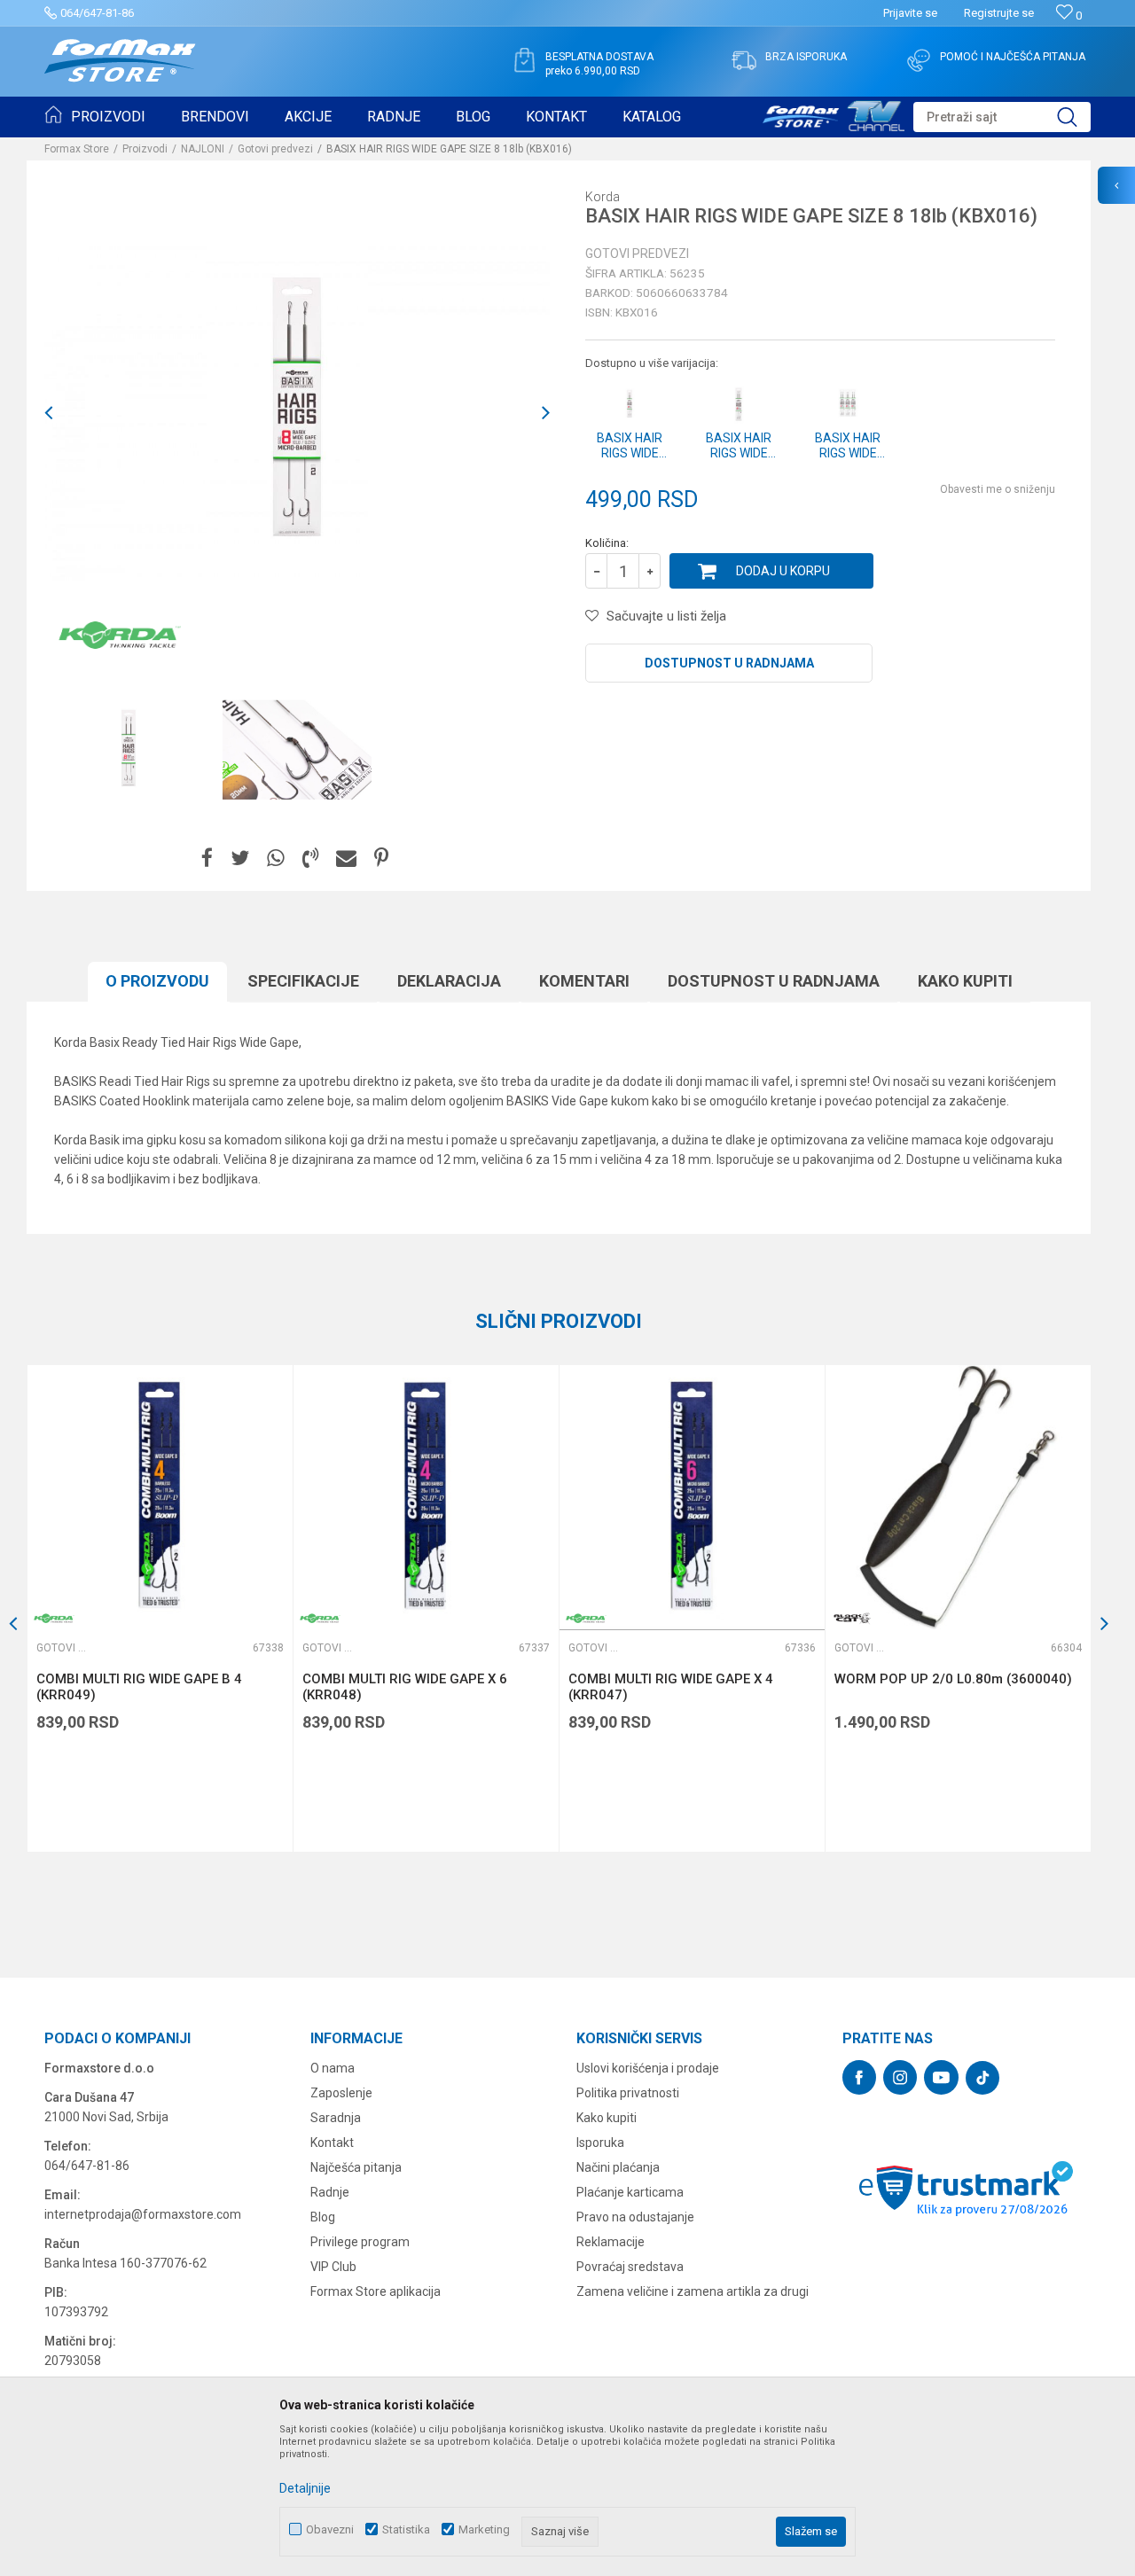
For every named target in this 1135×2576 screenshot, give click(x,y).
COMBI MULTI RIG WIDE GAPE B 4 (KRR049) (139, 1687)
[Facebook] (207, 859)
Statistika (406, 2529)
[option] (129, 750)
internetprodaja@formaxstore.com (143, 2214)
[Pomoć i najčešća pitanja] (919, 60)
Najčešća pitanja (356, 2167)
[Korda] (120, 635)
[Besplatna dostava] (524, 60)
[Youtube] (941, 2077)
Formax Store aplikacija (376, 2291)
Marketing (484, 2529)
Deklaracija (449, 981)
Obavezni (330, 2529)
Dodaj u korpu (783, 571)
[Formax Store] (120, 61)
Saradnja (336, 2118)
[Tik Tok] (982, 2078)
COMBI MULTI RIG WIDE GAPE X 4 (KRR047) (671, 1687)
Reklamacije (611, 2242)
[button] (1002, 117)
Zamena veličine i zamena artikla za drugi (693, 2291)
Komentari (584, 981)
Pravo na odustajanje (635, 2217)
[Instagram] (900, 2077)
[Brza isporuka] (744, 60)
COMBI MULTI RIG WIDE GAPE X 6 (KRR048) (405, 1687)
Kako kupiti (965, 981)
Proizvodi (145, 149)
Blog (323, 2217)
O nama (333, 2068)
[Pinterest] (381, 859)
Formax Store (77, 149)
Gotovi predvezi (275, 149)
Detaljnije (305, 2488)
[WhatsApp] (276, 859)
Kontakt (332, 2143)
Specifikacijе (303, 981)
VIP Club (333, 2267)
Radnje (330, 2192)
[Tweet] (240, 859)
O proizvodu (157, 981)
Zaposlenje (341, 2093)
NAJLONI (203, 149)
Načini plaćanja (618, 2167)
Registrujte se (999, 13)
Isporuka (600, 2143)
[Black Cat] (852, 1618)
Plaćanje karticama (630, 2192)
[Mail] (346, 859)
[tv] (834, 113)
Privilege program (360, 2242)
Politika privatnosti (628, 2093)
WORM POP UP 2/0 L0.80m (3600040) (953, 1679)
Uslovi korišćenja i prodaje (648, 2068)
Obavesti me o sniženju (998, 489)
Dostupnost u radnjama (729, 663)
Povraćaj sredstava (630, 2267)
